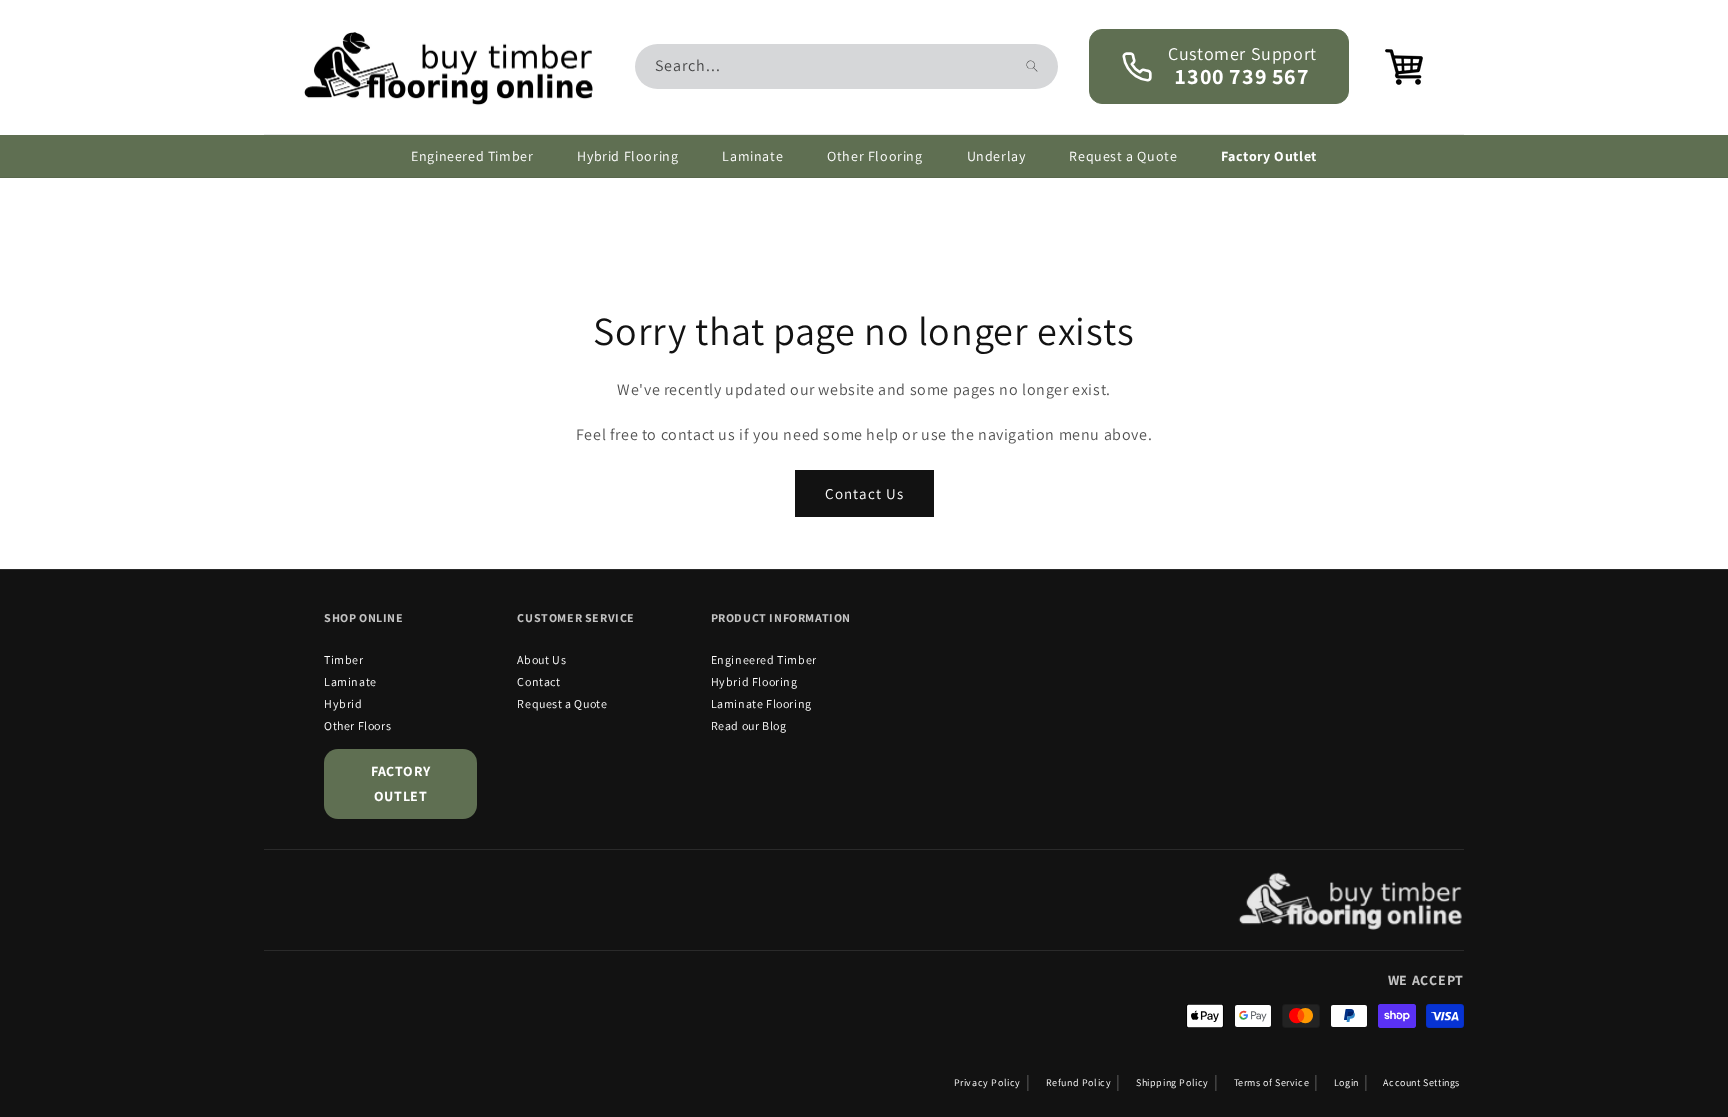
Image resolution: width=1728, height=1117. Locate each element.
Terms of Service (1272, 1082)
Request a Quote (562, 703)
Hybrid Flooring (754, 681)
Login (1346, 1082)
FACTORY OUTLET (400, 783)
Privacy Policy (987, 1082)
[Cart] (1391, 67)
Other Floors (357, 725)
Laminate (350, 681)
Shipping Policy (1172, 1082)
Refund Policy (1079, 1082)
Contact (538, 681)
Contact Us (864, 492)
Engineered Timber (764, 659)
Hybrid (343, 703)
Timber (344, 659)
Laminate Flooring (761, 703)
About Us (541, 659)
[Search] (1032, 66)
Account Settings (1421, 1082)
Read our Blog (749, 725)
